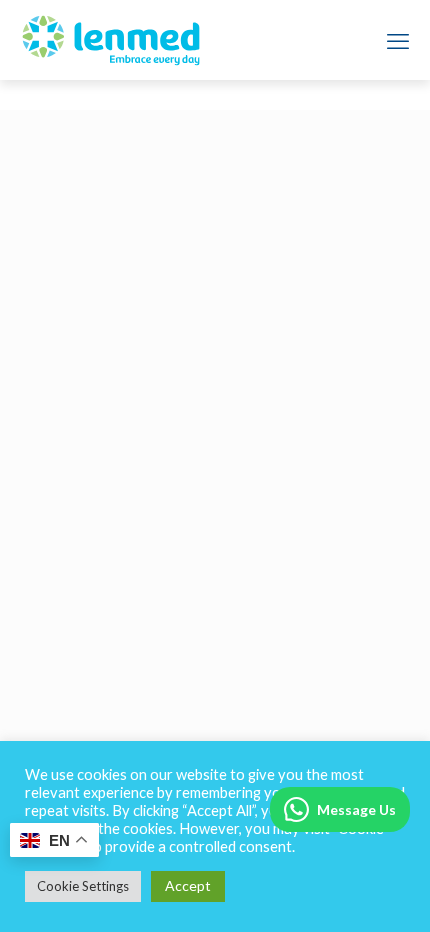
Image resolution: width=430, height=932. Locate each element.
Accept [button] (188, 885)
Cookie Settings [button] (83, 886)
